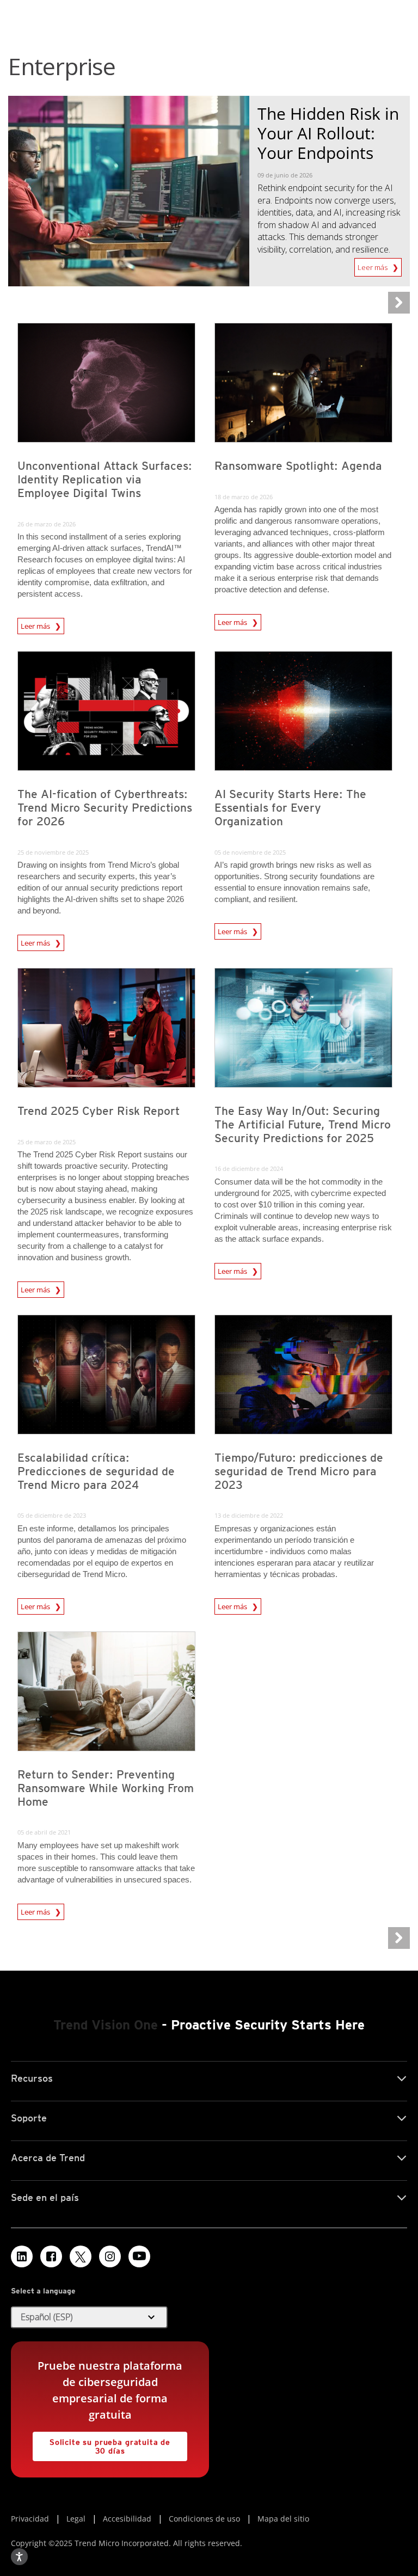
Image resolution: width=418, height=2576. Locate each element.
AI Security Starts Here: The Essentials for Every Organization (290, 808)
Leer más (373, 265)
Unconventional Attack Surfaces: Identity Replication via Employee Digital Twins (105, 479)
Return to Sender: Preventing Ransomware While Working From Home (106, 1788)
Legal (76, 2519)
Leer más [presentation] (36, 626)
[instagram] (110, 2256)
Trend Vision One (106, 2025)
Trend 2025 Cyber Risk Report (99, 1111)
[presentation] (106, 383)
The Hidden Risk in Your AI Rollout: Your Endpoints (328, 133)
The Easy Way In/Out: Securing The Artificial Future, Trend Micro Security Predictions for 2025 (303, 1124)
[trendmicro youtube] (139, 2256)
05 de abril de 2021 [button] (44, 1832)
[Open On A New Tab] (81, 2256)
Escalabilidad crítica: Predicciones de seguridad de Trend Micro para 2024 (96, 1471)
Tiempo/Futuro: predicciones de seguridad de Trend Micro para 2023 (299, 1471)
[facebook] (51, 2256)
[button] (89, 2317)
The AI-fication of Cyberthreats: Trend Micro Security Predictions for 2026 (105, 808)
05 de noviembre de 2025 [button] (250, 852)
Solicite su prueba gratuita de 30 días (102, 2443)
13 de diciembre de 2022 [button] (249, 1515)
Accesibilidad (127, 2519)
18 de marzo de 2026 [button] (244, 497)
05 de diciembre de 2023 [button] (52, 1515)
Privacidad (30, 2519)
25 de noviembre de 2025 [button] (53, 852)
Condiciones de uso (204, 2519)
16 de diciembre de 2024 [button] (249, 1169)
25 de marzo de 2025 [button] (47, 1142)
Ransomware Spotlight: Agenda (298, 466)
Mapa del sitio (283, 2519)
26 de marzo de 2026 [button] (47, 524)
